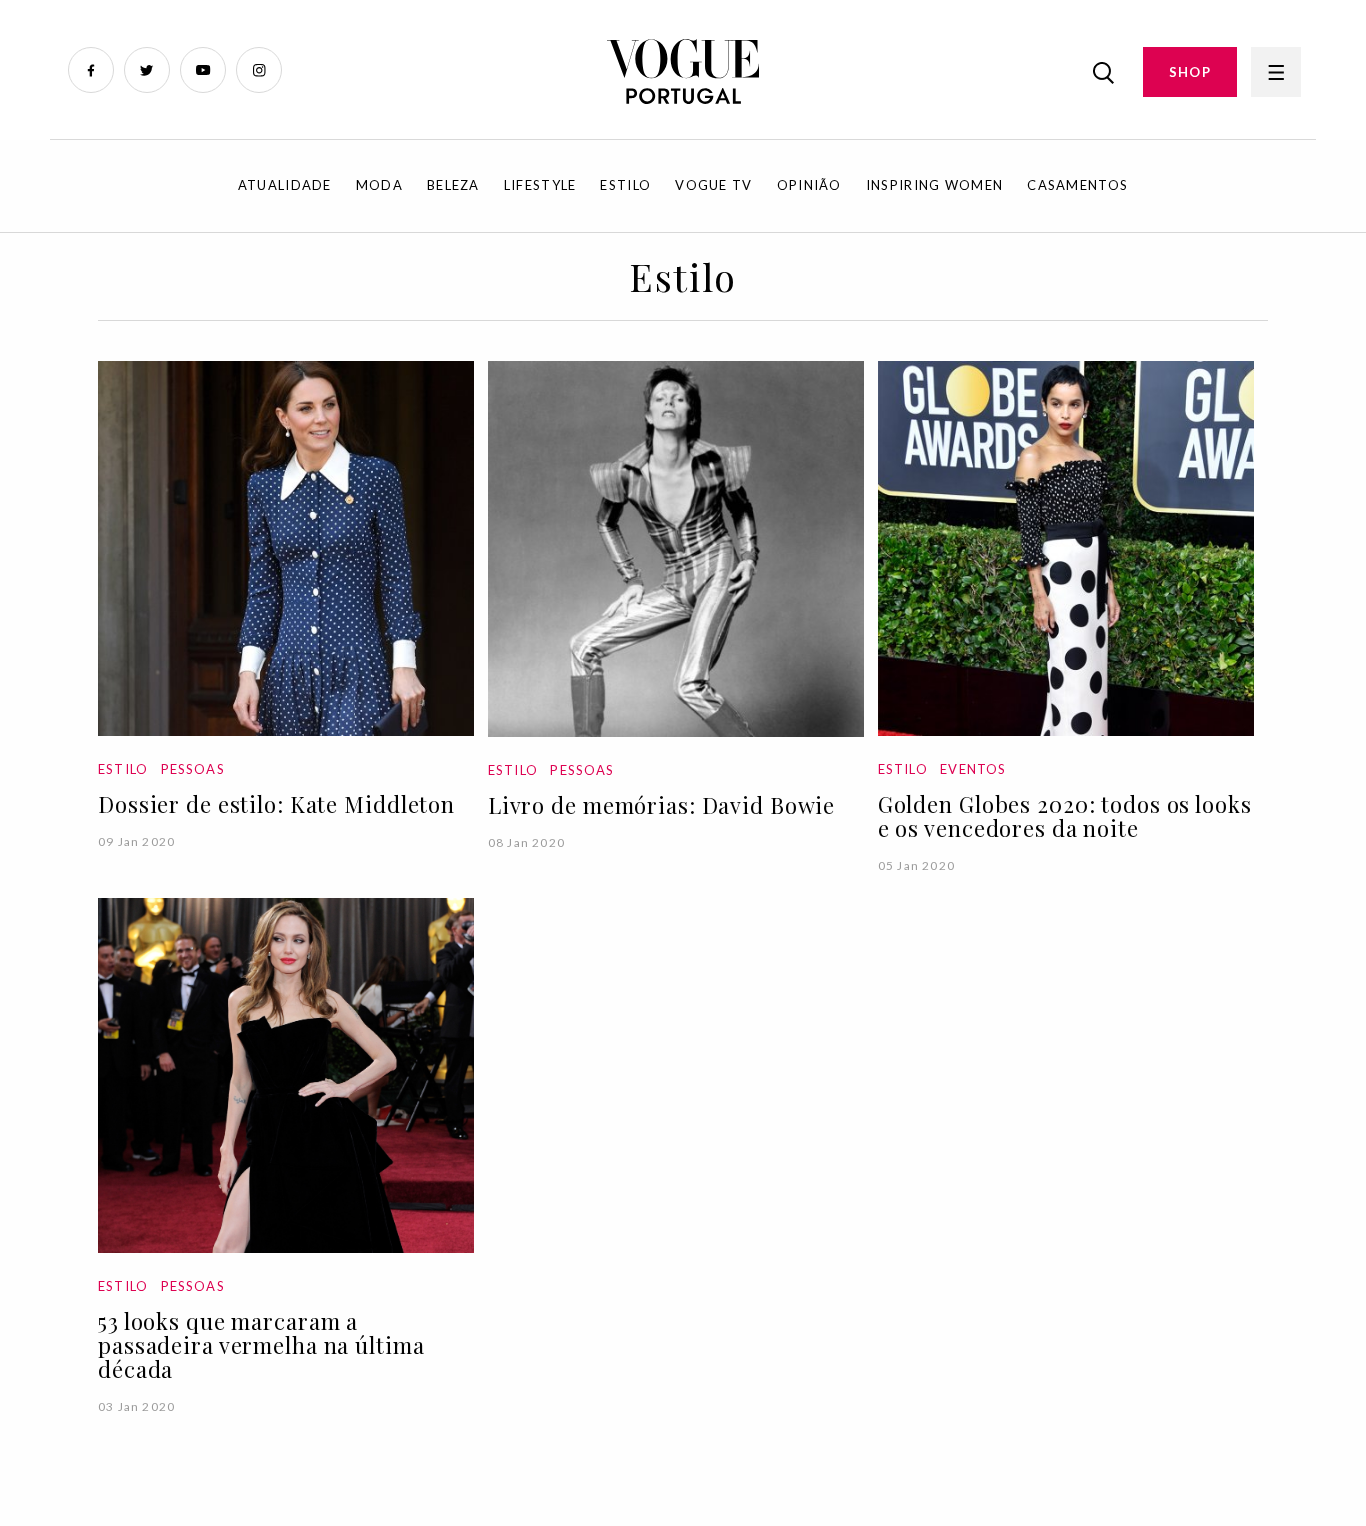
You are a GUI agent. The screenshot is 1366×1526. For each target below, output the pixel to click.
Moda (379, 185)
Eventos (973, 769)
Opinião (809, 185)
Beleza (453, 185)
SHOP (1190, 72)
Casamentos (1077, 185)
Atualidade (285, 185)
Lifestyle (540, 185)
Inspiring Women (935, 185)
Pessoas (193, 769)
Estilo (625, 185)
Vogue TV (713, 185)
